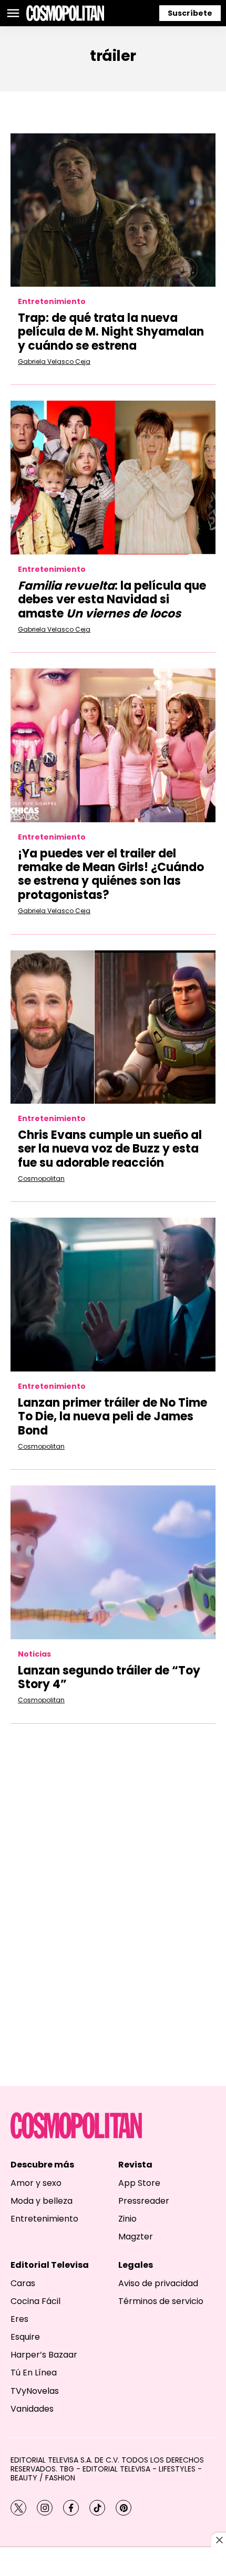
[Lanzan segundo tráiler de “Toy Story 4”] (113, 1562)
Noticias (34, 1654)
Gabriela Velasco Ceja (54, 362)
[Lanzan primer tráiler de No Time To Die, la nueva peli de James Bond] (113, 1295)
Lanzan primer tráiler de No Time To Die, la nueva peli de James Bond (112, 1417)
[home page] (65, 13)
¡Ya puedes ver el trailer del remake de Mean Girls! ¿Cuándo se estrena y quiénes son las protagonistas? (111, 874)
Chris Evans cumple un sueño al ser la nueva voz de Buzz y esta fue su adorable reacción (110, 1149)
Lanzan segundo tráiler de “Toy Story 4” (109, 1677)
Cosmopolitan (41, 1179)
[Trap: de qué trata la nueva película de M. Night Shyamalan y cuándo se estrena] (113, 210)
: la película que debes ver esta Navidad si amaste (112, 600)
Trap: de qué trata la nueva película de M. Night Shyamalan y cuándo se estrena (111, 332)
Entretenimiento (52, 302)
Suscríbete (190, 13)
